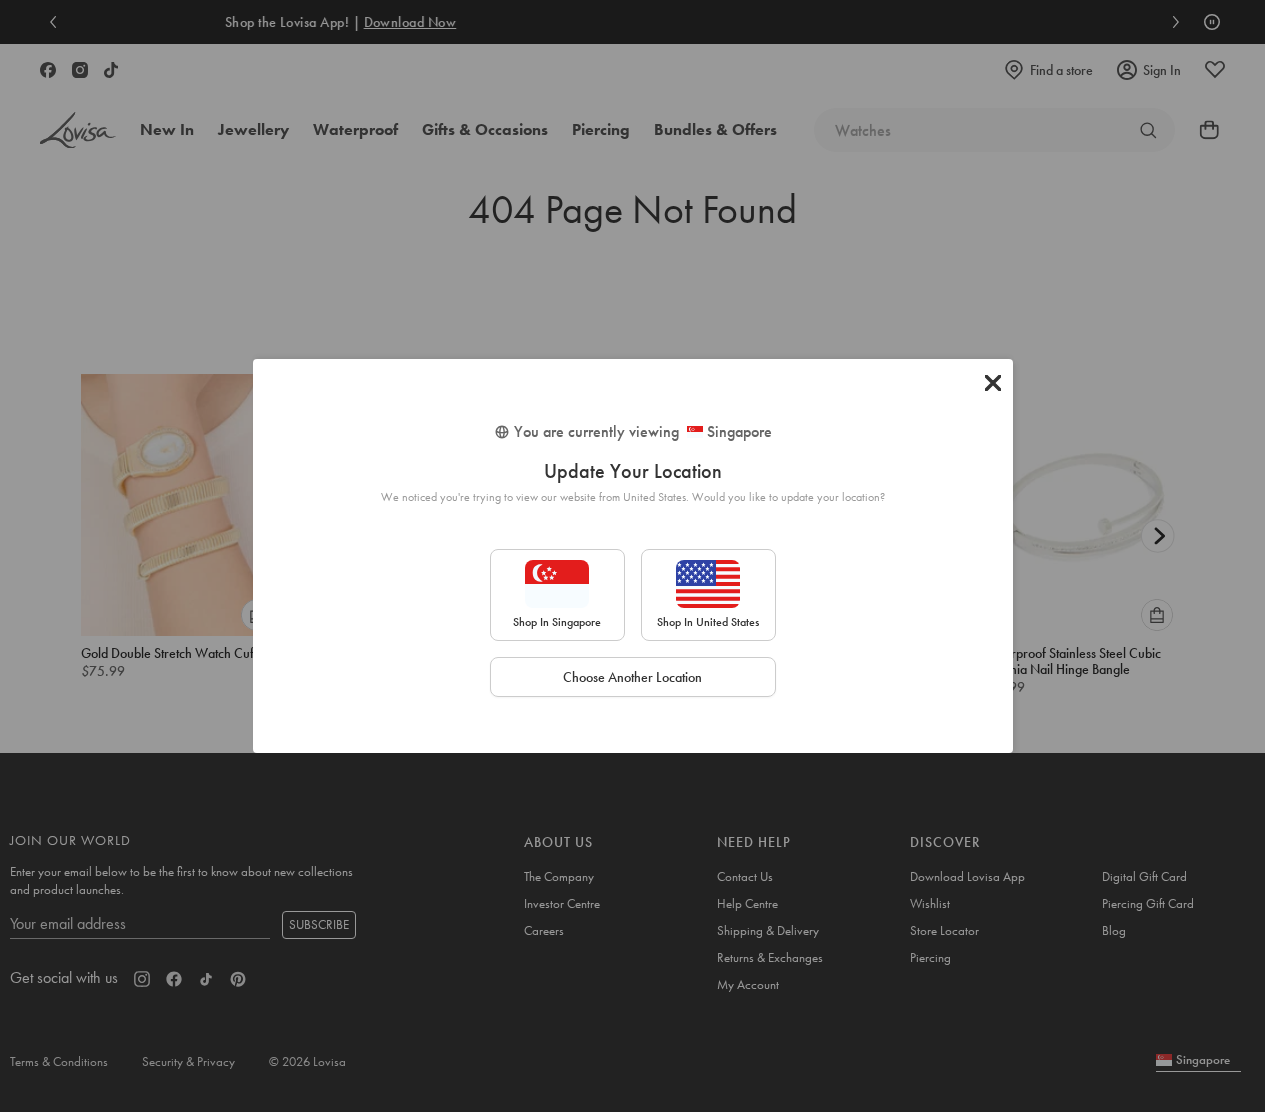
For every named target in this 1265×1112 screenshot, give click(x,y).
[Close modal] (993, 383)
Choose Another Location (632, 677)
